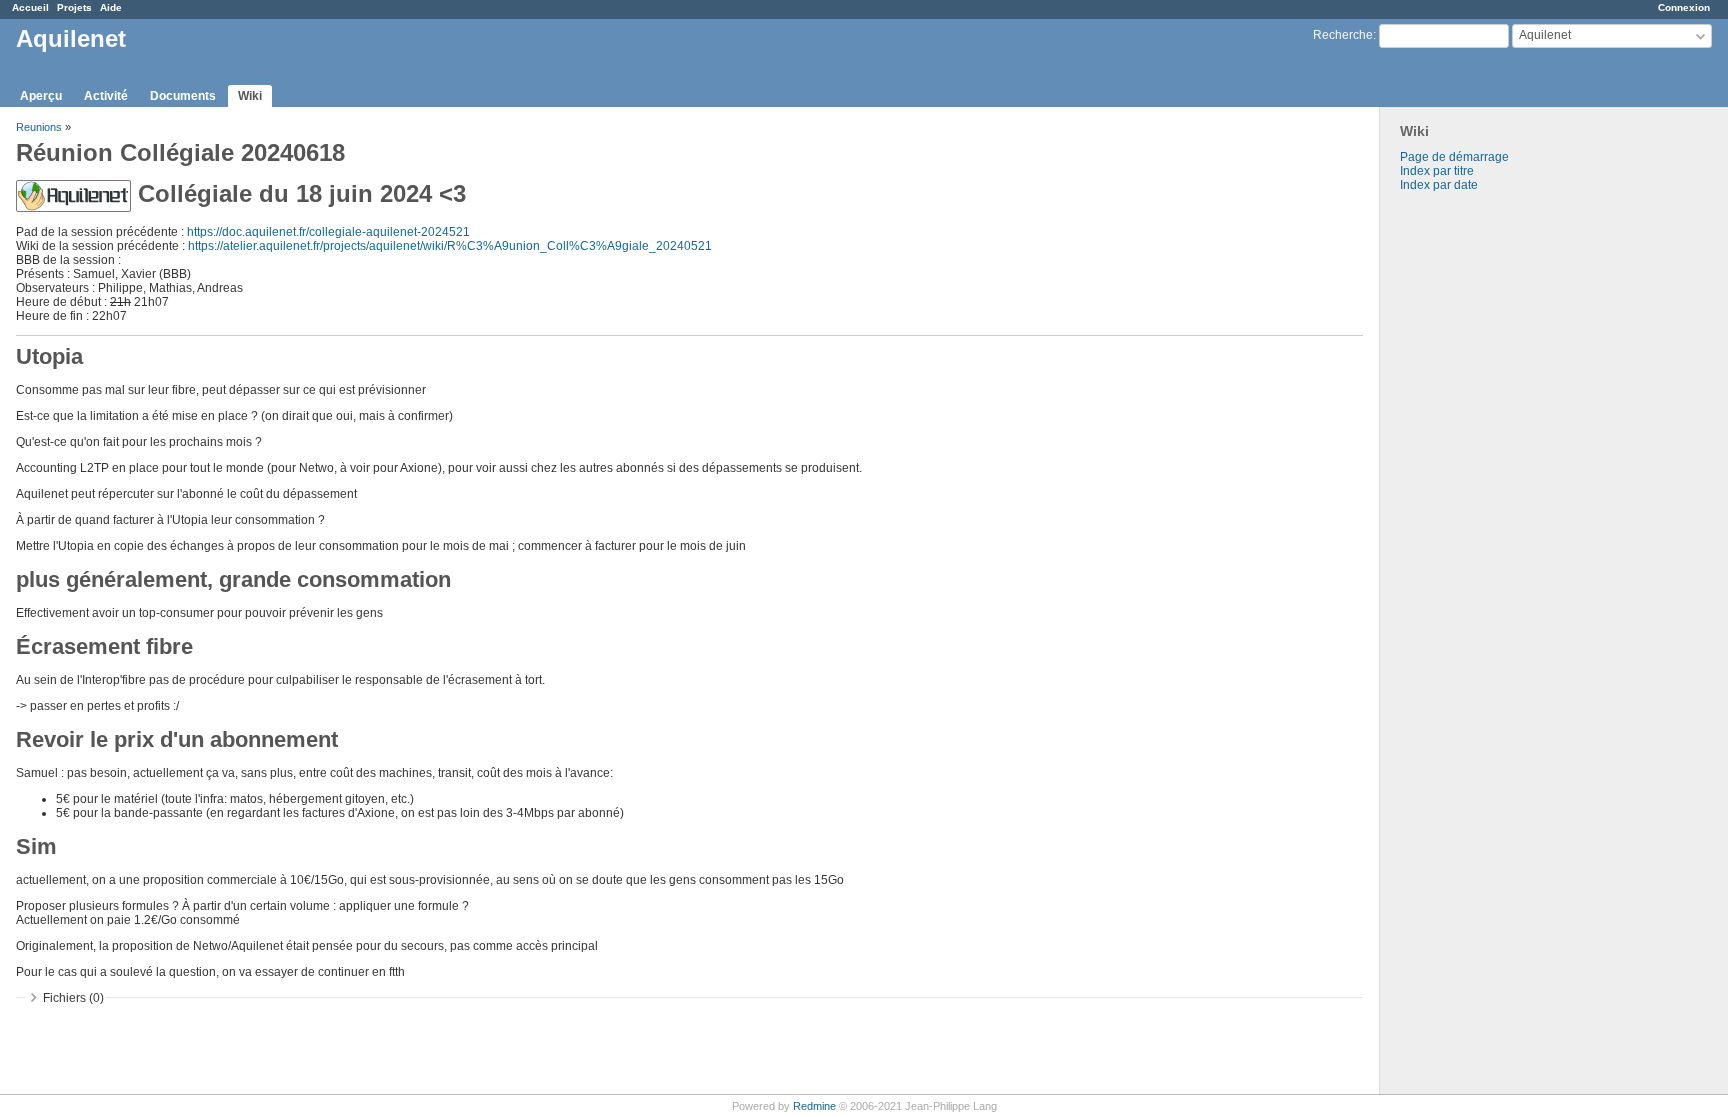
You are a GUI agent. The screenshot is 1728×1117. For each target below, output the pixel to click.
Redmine (814, 1106)
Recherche (1343, 35)
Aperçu (41, 96)
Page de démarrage (1454, 157)
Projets (74, 7)
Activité (106, 96)
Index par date (1439, 185)
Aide (111, 7)
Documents (183, 96)
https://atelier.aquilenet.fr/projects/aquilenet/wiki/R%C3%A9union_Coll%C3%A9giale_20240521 (450, 246)
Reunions (39, 127)
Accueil (30, 7)
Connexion (1684, 7)
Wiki (250, 96)
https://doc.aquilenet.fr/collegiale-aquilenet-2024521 (328, 232)
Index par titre (1437, 171)
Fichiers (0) (73, 998)
